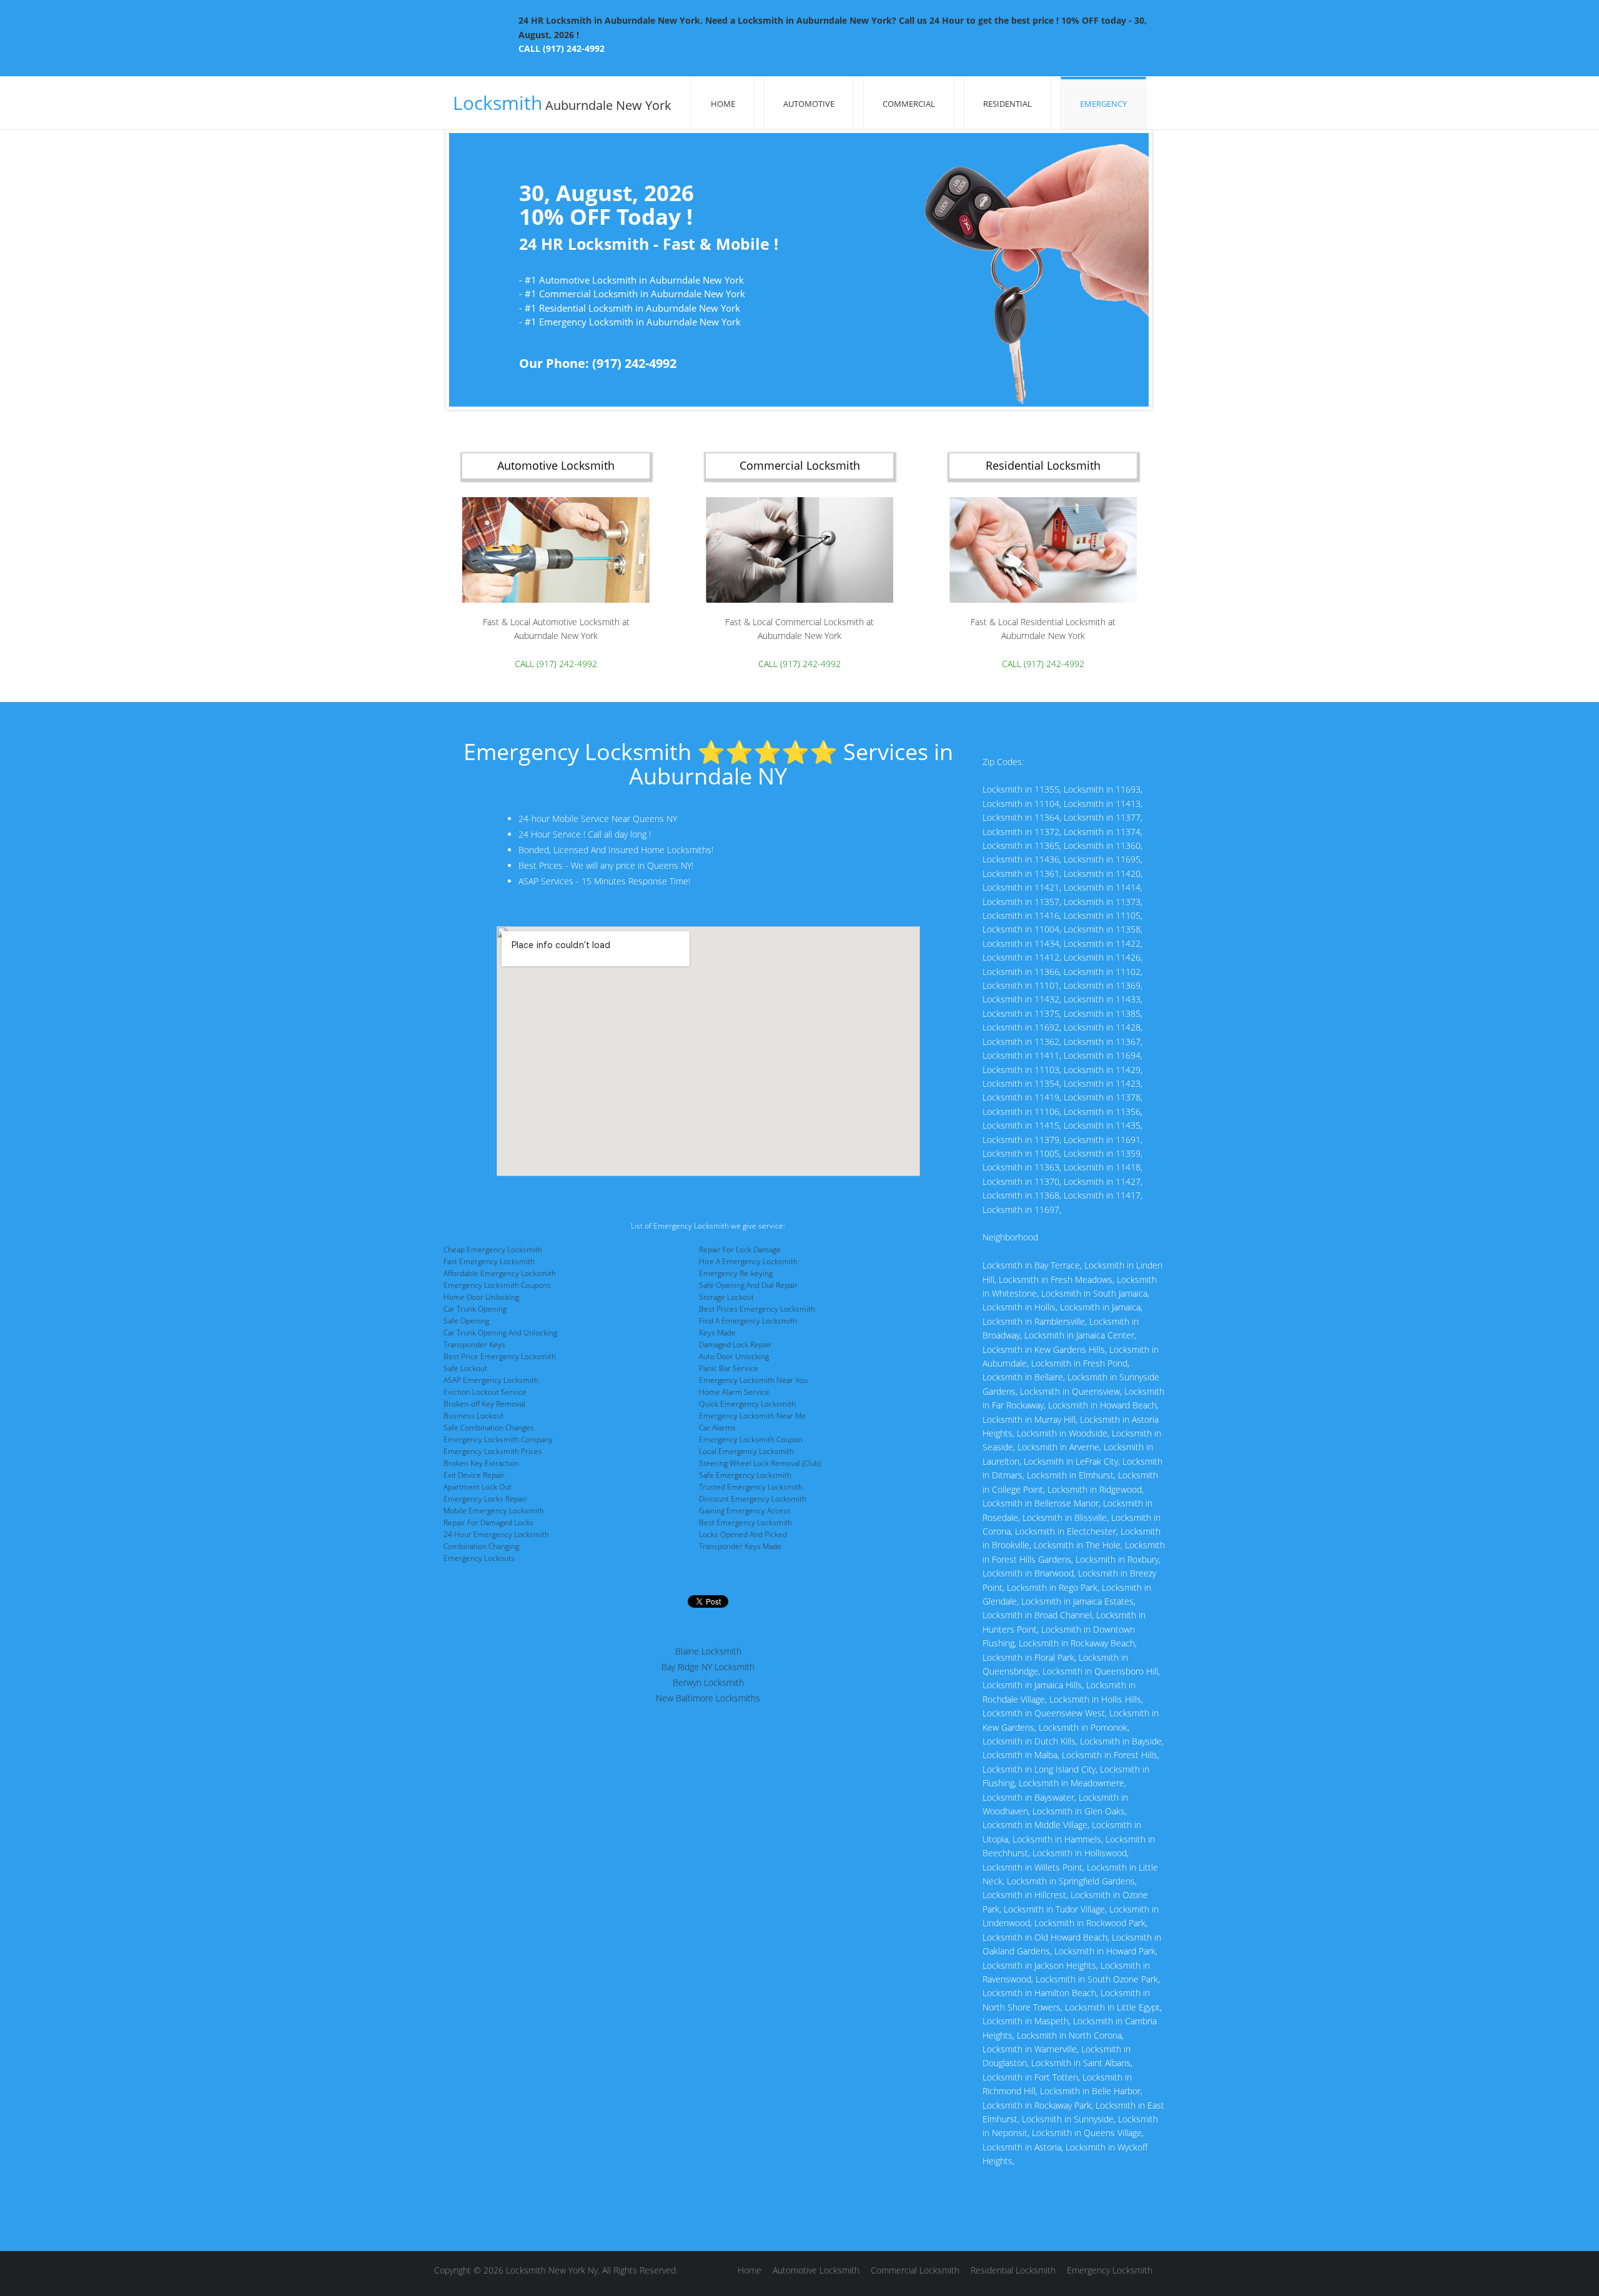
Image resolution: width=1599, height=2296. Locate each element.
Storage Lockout (726, 1297)
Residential (1007, 104)
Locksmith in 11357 (1021, 902)
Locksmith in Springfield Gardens (1071, 1881)
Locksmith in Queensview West (1044, 1713)
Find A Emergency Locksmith (748, 1321)
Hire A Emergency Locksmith (748, 1261)
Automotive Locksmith (816, 2270)
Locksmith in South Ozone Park (1097, 1979)
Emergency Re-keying (736, 1273)
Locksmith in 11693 (1102, 789)
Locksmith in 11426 (1102, 957)
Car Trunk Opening (475, 1309)
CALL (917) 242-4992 (562, 48)
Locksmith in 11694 (1102, 1055)
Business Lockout (473, 1416)
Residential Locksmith (1013, 2270)
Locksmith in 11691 (1102, 1140)
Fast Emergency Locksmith (489, 1261)
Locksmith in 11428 (1102, 1027)
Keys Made (717, 1333)
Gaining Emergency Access (745, 1511)
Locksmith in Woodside (1062, 1433)
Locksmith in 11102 (1102, 972)
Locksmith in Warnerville (1030, 2049)
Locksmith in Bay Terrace (1031, 1265)
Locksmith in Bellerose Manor (1041, 1503)
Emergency (1103, 104)
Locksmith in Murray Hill (1029, 1419)
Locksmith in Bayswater (1028, 1797)
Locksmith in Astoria (1022, 2147)
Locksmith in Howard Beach (1102, 1405)
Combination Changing (481, 1546)
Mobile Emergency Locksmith (494, 1511)
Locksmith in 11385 (1102, 1013)
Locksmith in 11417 (1102, 1195)
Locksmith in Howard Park (1105, 1951)
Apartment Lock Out (478, 1487)
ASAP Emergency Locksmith (491, 1380)
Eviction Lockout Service (485, 1392)
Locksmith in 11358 (1102, 929)
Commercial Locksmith (915, 2270)
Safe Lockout (465, 1368)
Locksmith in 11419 (1021, 1097)
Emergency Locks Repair (485, 1499)
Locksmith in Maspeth (1026, 2021)
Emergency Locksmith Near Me (752, 1416)
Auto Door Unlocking (734, 1356)
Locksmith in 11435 (1102, 1125)
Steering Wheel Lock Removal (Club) (760, 1463)
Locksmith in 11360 (1102, 845)
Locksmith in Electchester (1066, 1531)
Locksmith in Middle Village (1035, 1825)
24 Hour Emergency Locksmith (496, 1534)
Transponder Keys (474, 1344)
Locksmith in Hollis (1019, 1307)
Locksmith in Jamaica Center (1079, 1335)
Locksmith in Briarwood (1028, 1573)
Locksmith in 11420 (1102, 873)
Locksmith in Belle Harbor (1090, 2091)
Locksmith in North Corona (1069, 2035)
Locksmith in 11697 (1021, 1210)
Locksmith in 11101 (1021, 985)
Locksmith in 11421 (1021, 887)
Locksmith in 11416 (1021, 915)
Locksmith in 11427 (1102, 1181)
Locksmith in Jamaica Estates (1077, 1601)
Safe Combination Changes (489, 1428)
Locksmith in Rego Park (1052, 1587)
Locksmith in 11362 (1021, 1042)
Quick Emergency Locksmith (747, 1404)
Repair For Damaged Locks (488, 1522)
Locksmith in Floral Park (1028, 1657)
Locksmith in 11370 (1021, 1181)
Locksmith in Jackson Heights (1039, 1965)
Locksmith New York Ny (552, 2270)
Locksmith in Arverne (1058, 1447)
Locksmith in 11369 (1102, 985)
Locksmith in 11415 (1021, 1125)
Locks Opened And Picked (743, 1534)
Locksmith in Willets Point (1032, 1867)
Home (723, 104)
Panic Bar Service (729, 1368)
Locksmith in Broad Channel (1037, 1615)
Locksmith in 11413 (1102, 804)
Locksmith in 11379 (1021, 1140)
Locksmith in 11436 (1021, 859)
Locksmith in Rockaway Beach (1077, 1643)
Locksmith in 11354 (1021, 1083)
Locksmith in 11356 (1102, 1111)
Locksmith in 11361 (1021, 873)
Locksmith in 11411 (1021, 1055)
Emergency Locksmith (1110, 2270)
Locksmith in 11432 (1021, 999)
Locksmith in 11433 (1102, 999)
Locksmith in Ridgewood (1095, 1489)
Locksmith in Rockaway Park (1037, 2105)
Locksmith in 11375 (1021, 1013)
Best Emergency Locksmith (745, 1522)
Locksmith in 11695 (1102, 859)
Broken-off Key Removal (484, 1404)
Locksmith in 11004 (1021, 929)
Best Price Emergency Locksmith (500, 1356)
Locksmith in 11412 (1021, 957)
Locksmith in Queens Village (1087, 2133)
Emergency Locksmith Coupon (751, 1439)
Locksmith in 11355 (1021, 789)
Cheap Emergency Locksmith (493, 1249)
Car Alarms (717, 1428)
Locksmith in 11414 (1102, 887)
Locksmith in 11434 (1021, 943)
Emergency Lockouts (479, 1558)
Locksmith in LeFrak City (1071, 1461)
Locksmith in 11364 (1021, 817)
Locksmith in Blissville (1065, 1517)
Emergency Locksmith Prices (493, 1451)
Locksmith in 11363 (1021, 1167)
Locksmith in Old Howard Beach (1045, 1937)
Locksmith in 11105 (1102, 915)
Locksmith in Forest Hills (1110, 1755)
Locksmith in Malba (1020, 1755)
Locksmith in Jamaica (1100, 1307)
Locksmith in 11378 (1102, 1097)
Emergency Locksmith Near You (753, 1380)
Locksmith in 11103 (1021, 1070)
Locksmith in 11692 (1021, 1027)
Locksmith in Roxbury (1117, 1559)
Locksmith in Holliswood (1080, 1853)
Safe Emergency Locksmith (745, 1475)
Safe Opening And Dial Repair (748, 1285)
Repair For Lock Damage (740, 1249)
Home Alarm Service (734, 1392)
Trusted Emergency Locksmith (751, 1487)
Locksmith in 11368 (1021, 1195)
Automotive (809, 104)
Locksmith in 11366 (1021, 972)
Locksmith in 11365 (1021, 845)
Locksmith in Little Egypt (1112, 2007)
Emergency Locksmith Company (498, 1439)
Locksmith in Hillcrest (1024, 1895)
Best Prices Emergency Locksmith (757, 1309)
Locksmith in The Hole (1077, 1545)
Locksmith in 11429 (1102, 1070)
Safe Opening (466, 1321)
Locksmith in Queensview (1070, 1391)
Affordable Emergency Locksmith (500, 1273)
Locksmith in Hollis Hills (1095, 1699)
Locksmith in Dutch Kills (1029, 1741)
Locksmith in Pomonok (1083, 1727)
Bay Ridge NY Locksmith (708, 1667)
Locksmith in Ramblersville (1034, 1321)
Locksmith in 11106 (1021, 1111)
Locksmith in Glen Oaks (1079, 1811)
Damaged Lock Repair (735, 1344)
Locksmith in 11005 (1021, 1153)
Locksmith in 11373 (1102, 902)
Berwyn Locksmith (708, 1682)
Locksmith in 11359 (1102, 1153)
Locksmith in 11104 (1021, 804)
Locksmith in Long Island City (1039, 1769)
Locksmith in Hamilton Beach (1039, 1993)
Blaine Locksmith (708, 1651)
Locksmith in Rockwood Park (1090, 1923)
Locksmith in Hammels (1057, 1839)
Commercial (909, 104)
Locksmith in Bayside (1121, 1741)
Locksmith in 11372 (1021, 832)
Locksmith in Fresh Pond (1079, 1363)
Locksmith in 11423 (1102, 1083)
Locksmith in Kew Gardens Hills (1044, 1349)
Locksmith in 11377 (1102, 817)
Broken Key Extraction (481, 1463)
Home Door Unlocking (481, 1297)
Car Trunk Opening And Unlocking (500, 1333)
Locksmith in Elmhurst (1070, 1475)
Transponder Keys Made (740, 1546)
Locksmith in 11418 (1102, 1167)
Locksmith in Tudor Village (1054, 1909)
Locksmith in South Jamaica (1094, 1293)
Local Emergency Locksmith (746, 1451)
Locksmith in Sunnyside (1068, 2119)
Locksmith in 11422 (1102, 943)
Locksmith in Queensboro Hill (1100, 1671)
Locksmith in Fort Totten (1030, 2077)
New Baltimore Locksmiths (708, 1698)
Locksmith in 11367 (1102, 1042)
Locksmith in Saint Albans (1081, 2063)
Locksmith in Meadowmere (1072, 1783)
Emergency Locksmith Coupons (497, 1285)
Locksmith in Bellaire (1023, 1377)
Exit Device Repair (474, 1475)
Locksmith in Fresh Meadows (1056, 1279)
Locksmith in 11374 (1102, 832)
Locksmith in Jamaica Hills (1032, 1685)
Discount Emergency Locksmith (753, 1499)
